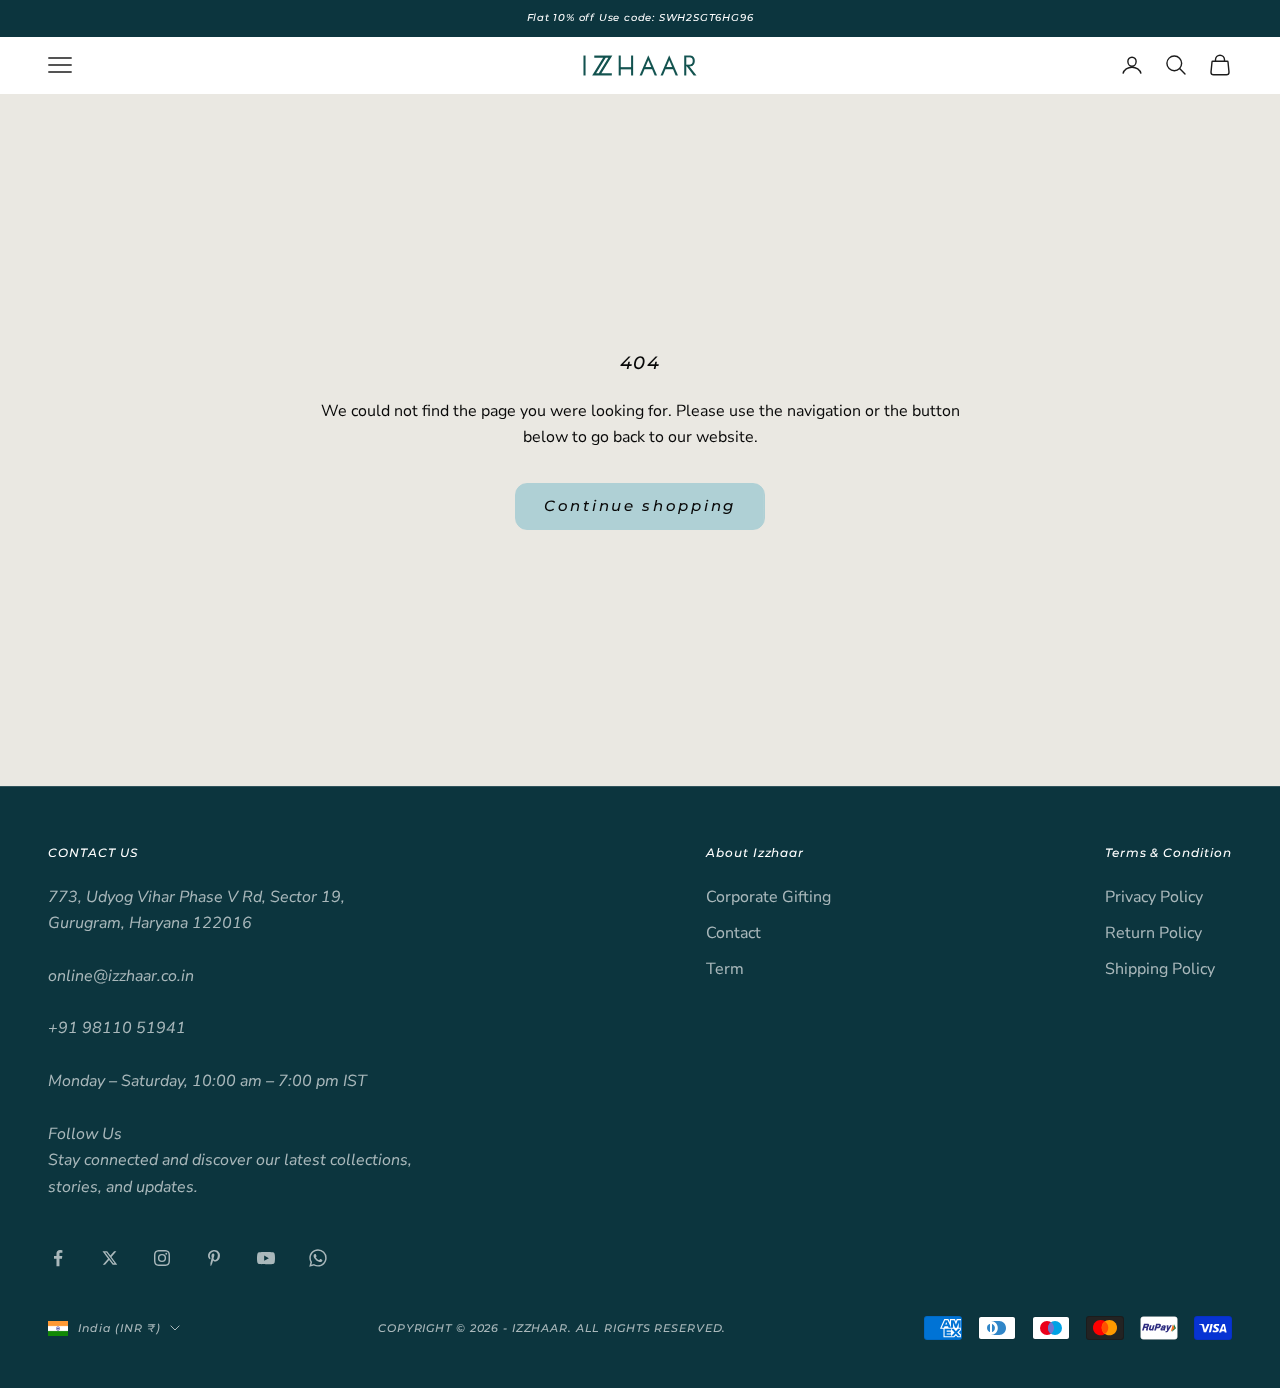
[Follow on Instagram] (162, 1258)
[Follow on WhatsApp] (318, 1258)
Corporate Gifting (768, 897)
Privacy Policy (1154, 897)
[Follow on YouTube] (266, 1258)
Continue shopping (640, 505)
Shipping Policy (1160, 969)
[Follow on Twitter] (110, 1258)
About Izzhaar (755, 852)
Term (725, 969)
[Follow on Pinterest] (214, 1258)
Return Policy (1153, 933)
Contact (733, 933)
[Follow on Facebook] (58, 1258)
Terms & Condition (1168, 852)
